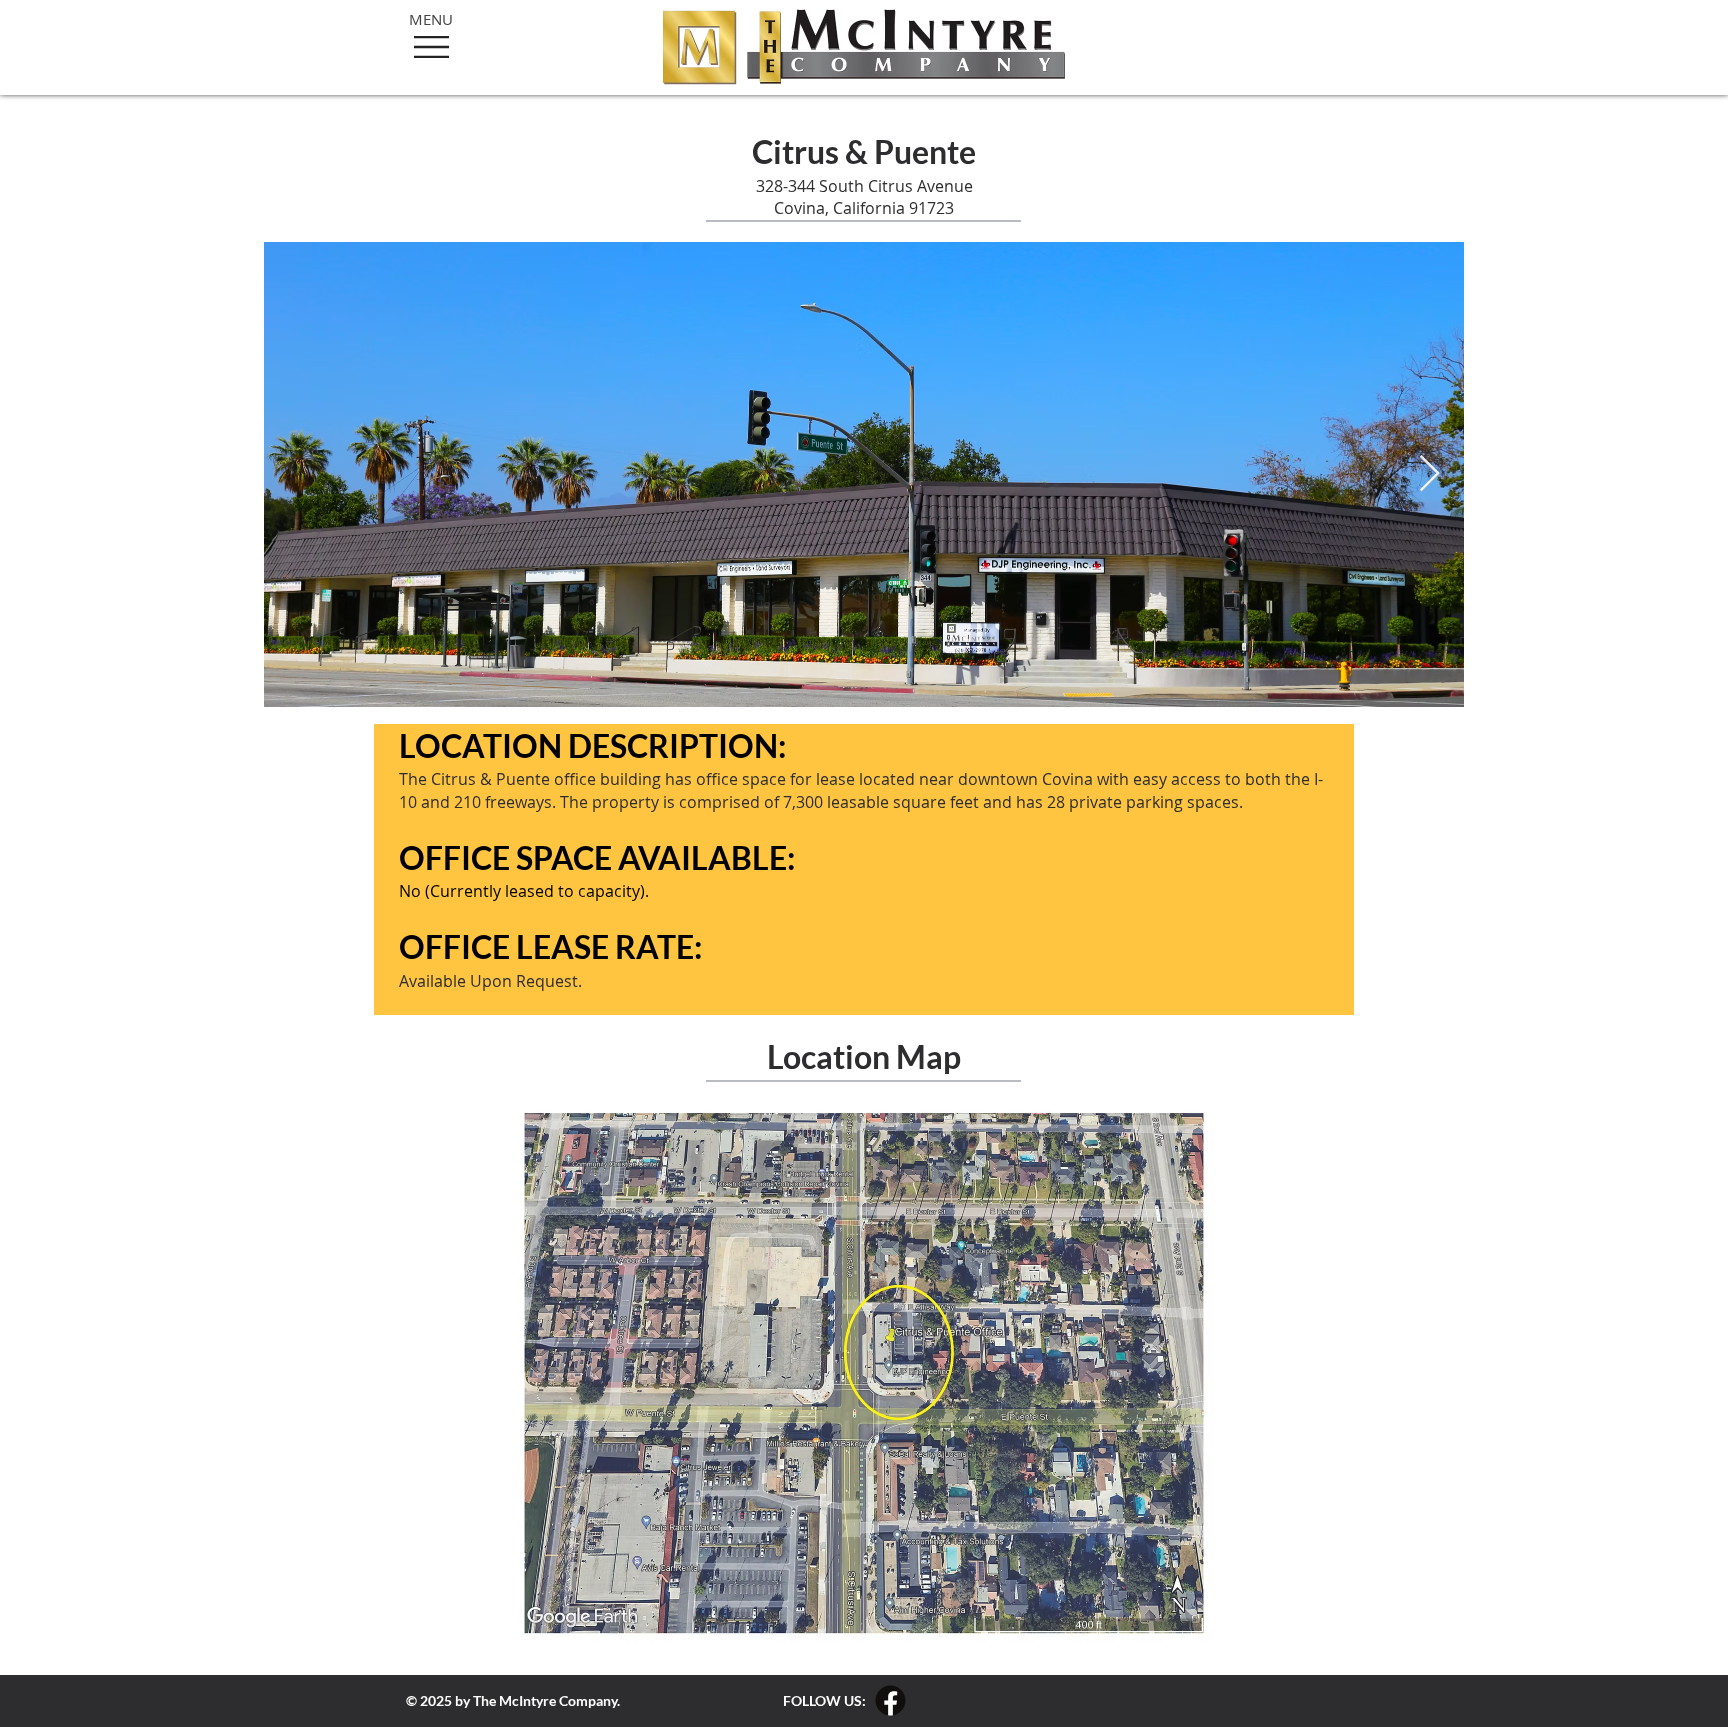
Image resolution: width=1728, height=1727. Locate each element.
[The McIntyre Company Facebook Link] (890, 1700)
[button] (431, 47)
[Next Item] (1429, 474)
